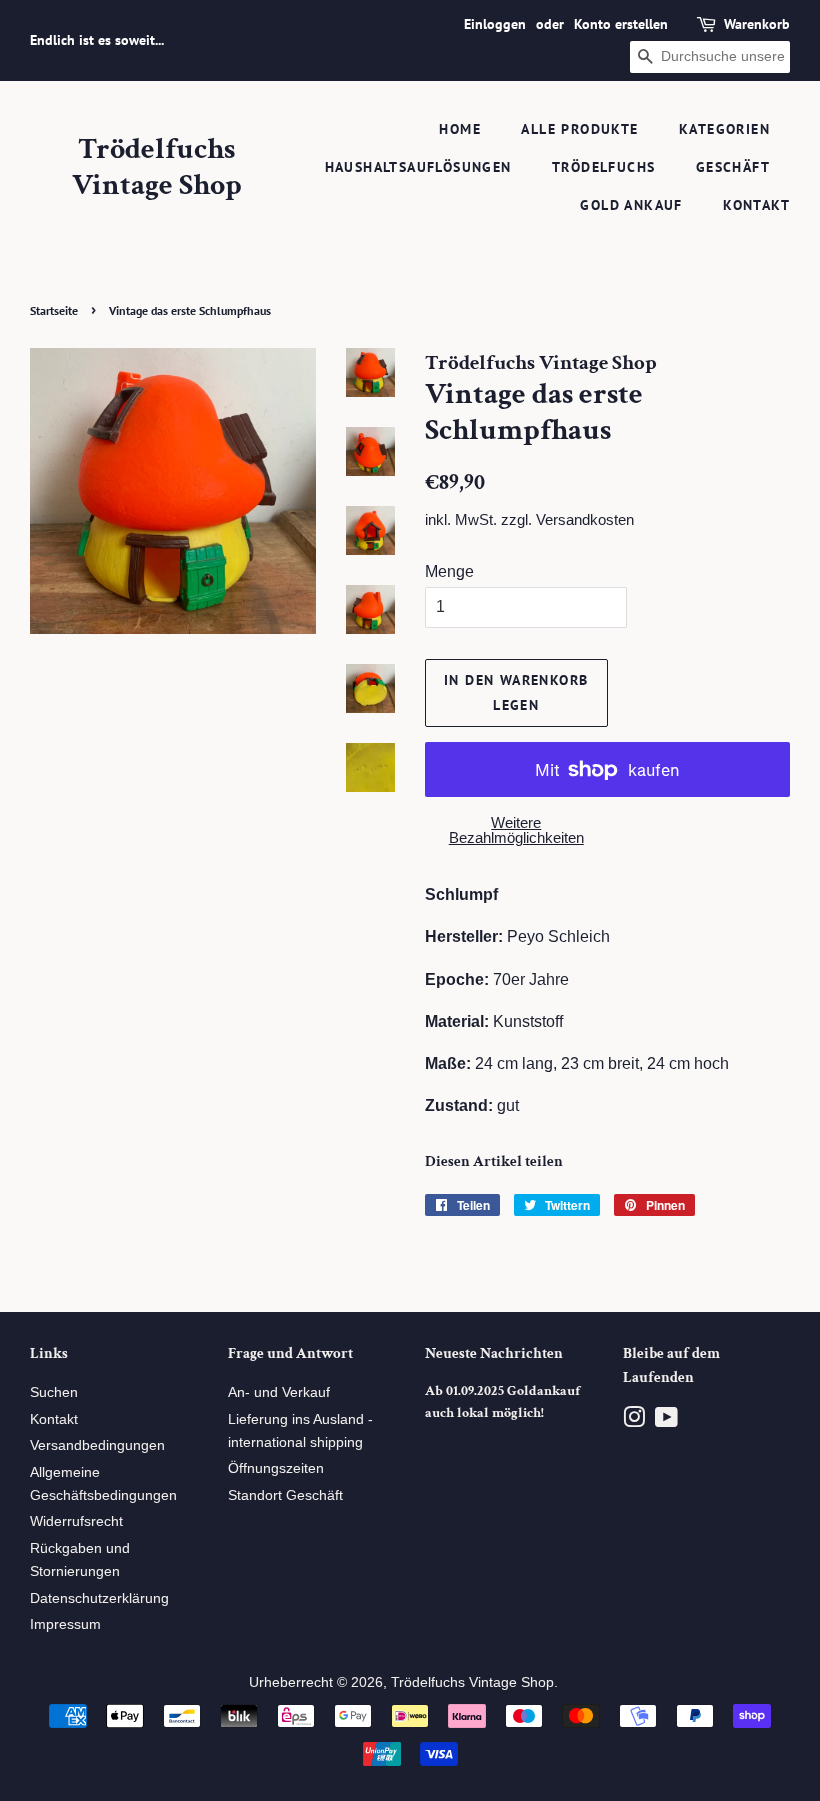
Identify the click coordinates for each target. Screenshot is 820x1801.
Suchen (54, 1392)
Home (460, 129)
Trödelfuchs (603, 167)
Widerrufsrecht (76, 1521)
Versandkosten (585, 519)
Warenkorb (757, 24)
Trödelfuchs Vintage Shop (157, 168)
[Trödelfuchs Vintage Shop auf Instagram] (634, 1421)
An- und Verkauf (279, 1392)
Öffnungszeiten (276, 1468)
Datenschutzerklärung (99, 1598)
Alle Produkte (579, 129)
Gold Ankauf (631, 205)
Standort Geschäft (285, 1495)
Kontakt (756, 205)
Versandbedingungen (97, 1445)
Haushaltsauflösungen (418, 167)
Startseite (54, 310)
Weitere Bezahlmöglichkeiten (516, 830)
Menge (449, 571)
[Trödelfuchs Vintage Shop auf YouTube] (666, 1421)
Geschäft (733, 167)
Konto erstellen (621, 24)
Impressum (65, 1624)
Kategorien (724, 129)
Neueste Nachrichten (494, 1353)
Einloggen (495, 24)
